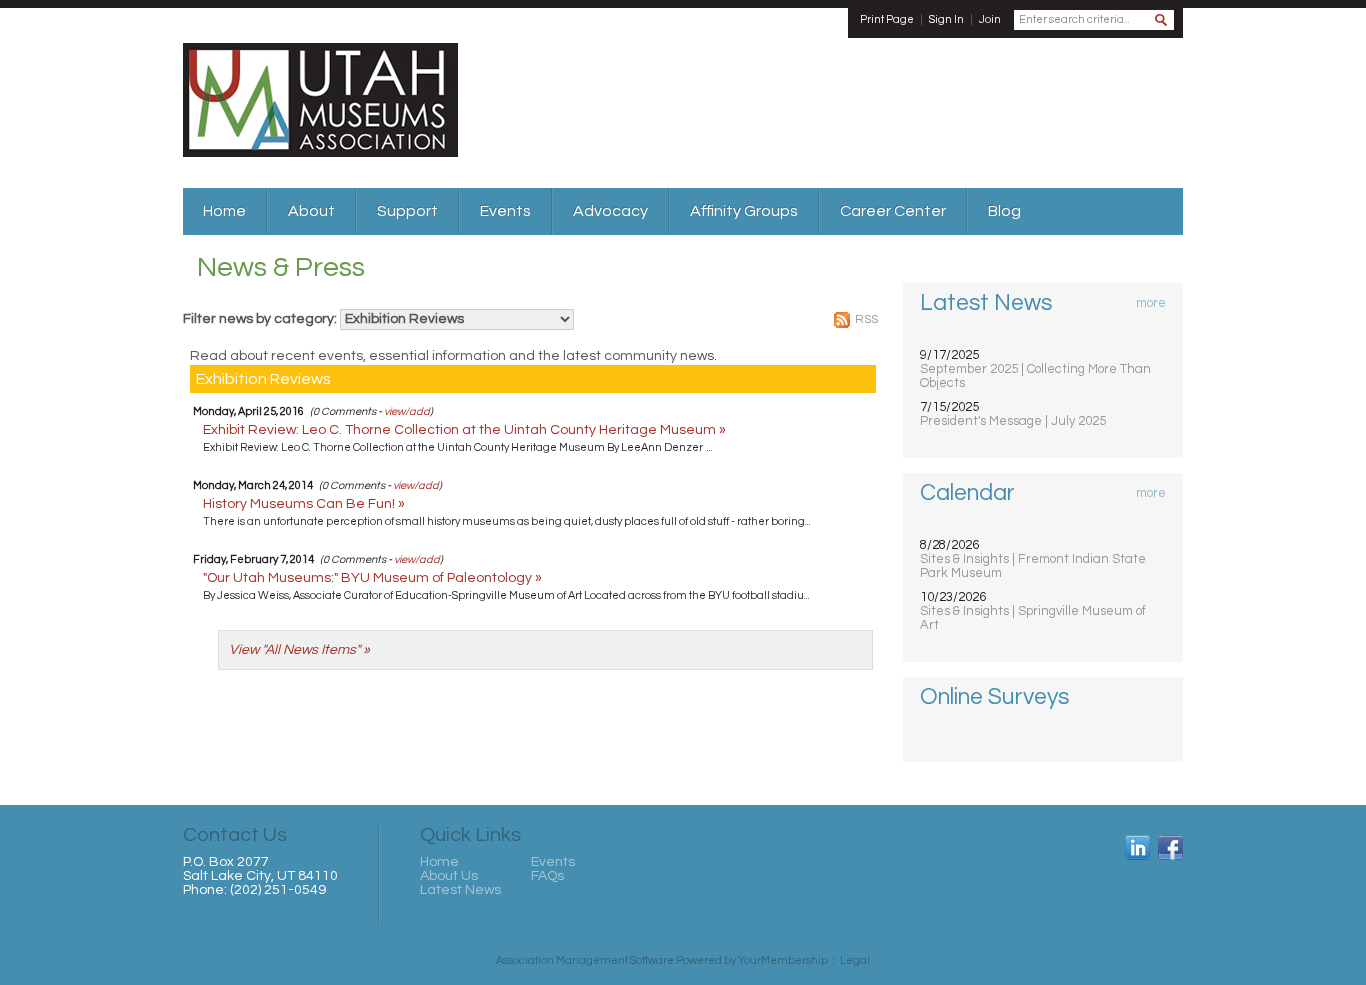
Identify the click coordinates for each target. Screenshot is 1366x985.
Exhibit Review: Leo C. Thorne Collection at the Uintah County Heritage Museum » (464, 430)
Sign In (946, 19)
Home (439, 862)
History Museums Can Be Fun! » (304, 504)
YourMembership (783, 960)
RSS (866, 319)
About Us (449, 876)
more (1151, 303)
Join (990, 19)
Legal (855, 960)
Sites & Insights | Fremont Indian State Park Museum (1033, 566)
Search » (1162, 21)
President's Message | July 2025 (1013, 421)
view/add (407, 411)
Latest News (460, 890)
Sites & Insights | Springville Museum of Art (1033, 618)
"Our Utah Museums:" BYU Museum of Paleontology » (372, 578)
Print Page (887, 19)
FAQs (547, 876)
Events (553, 862)
